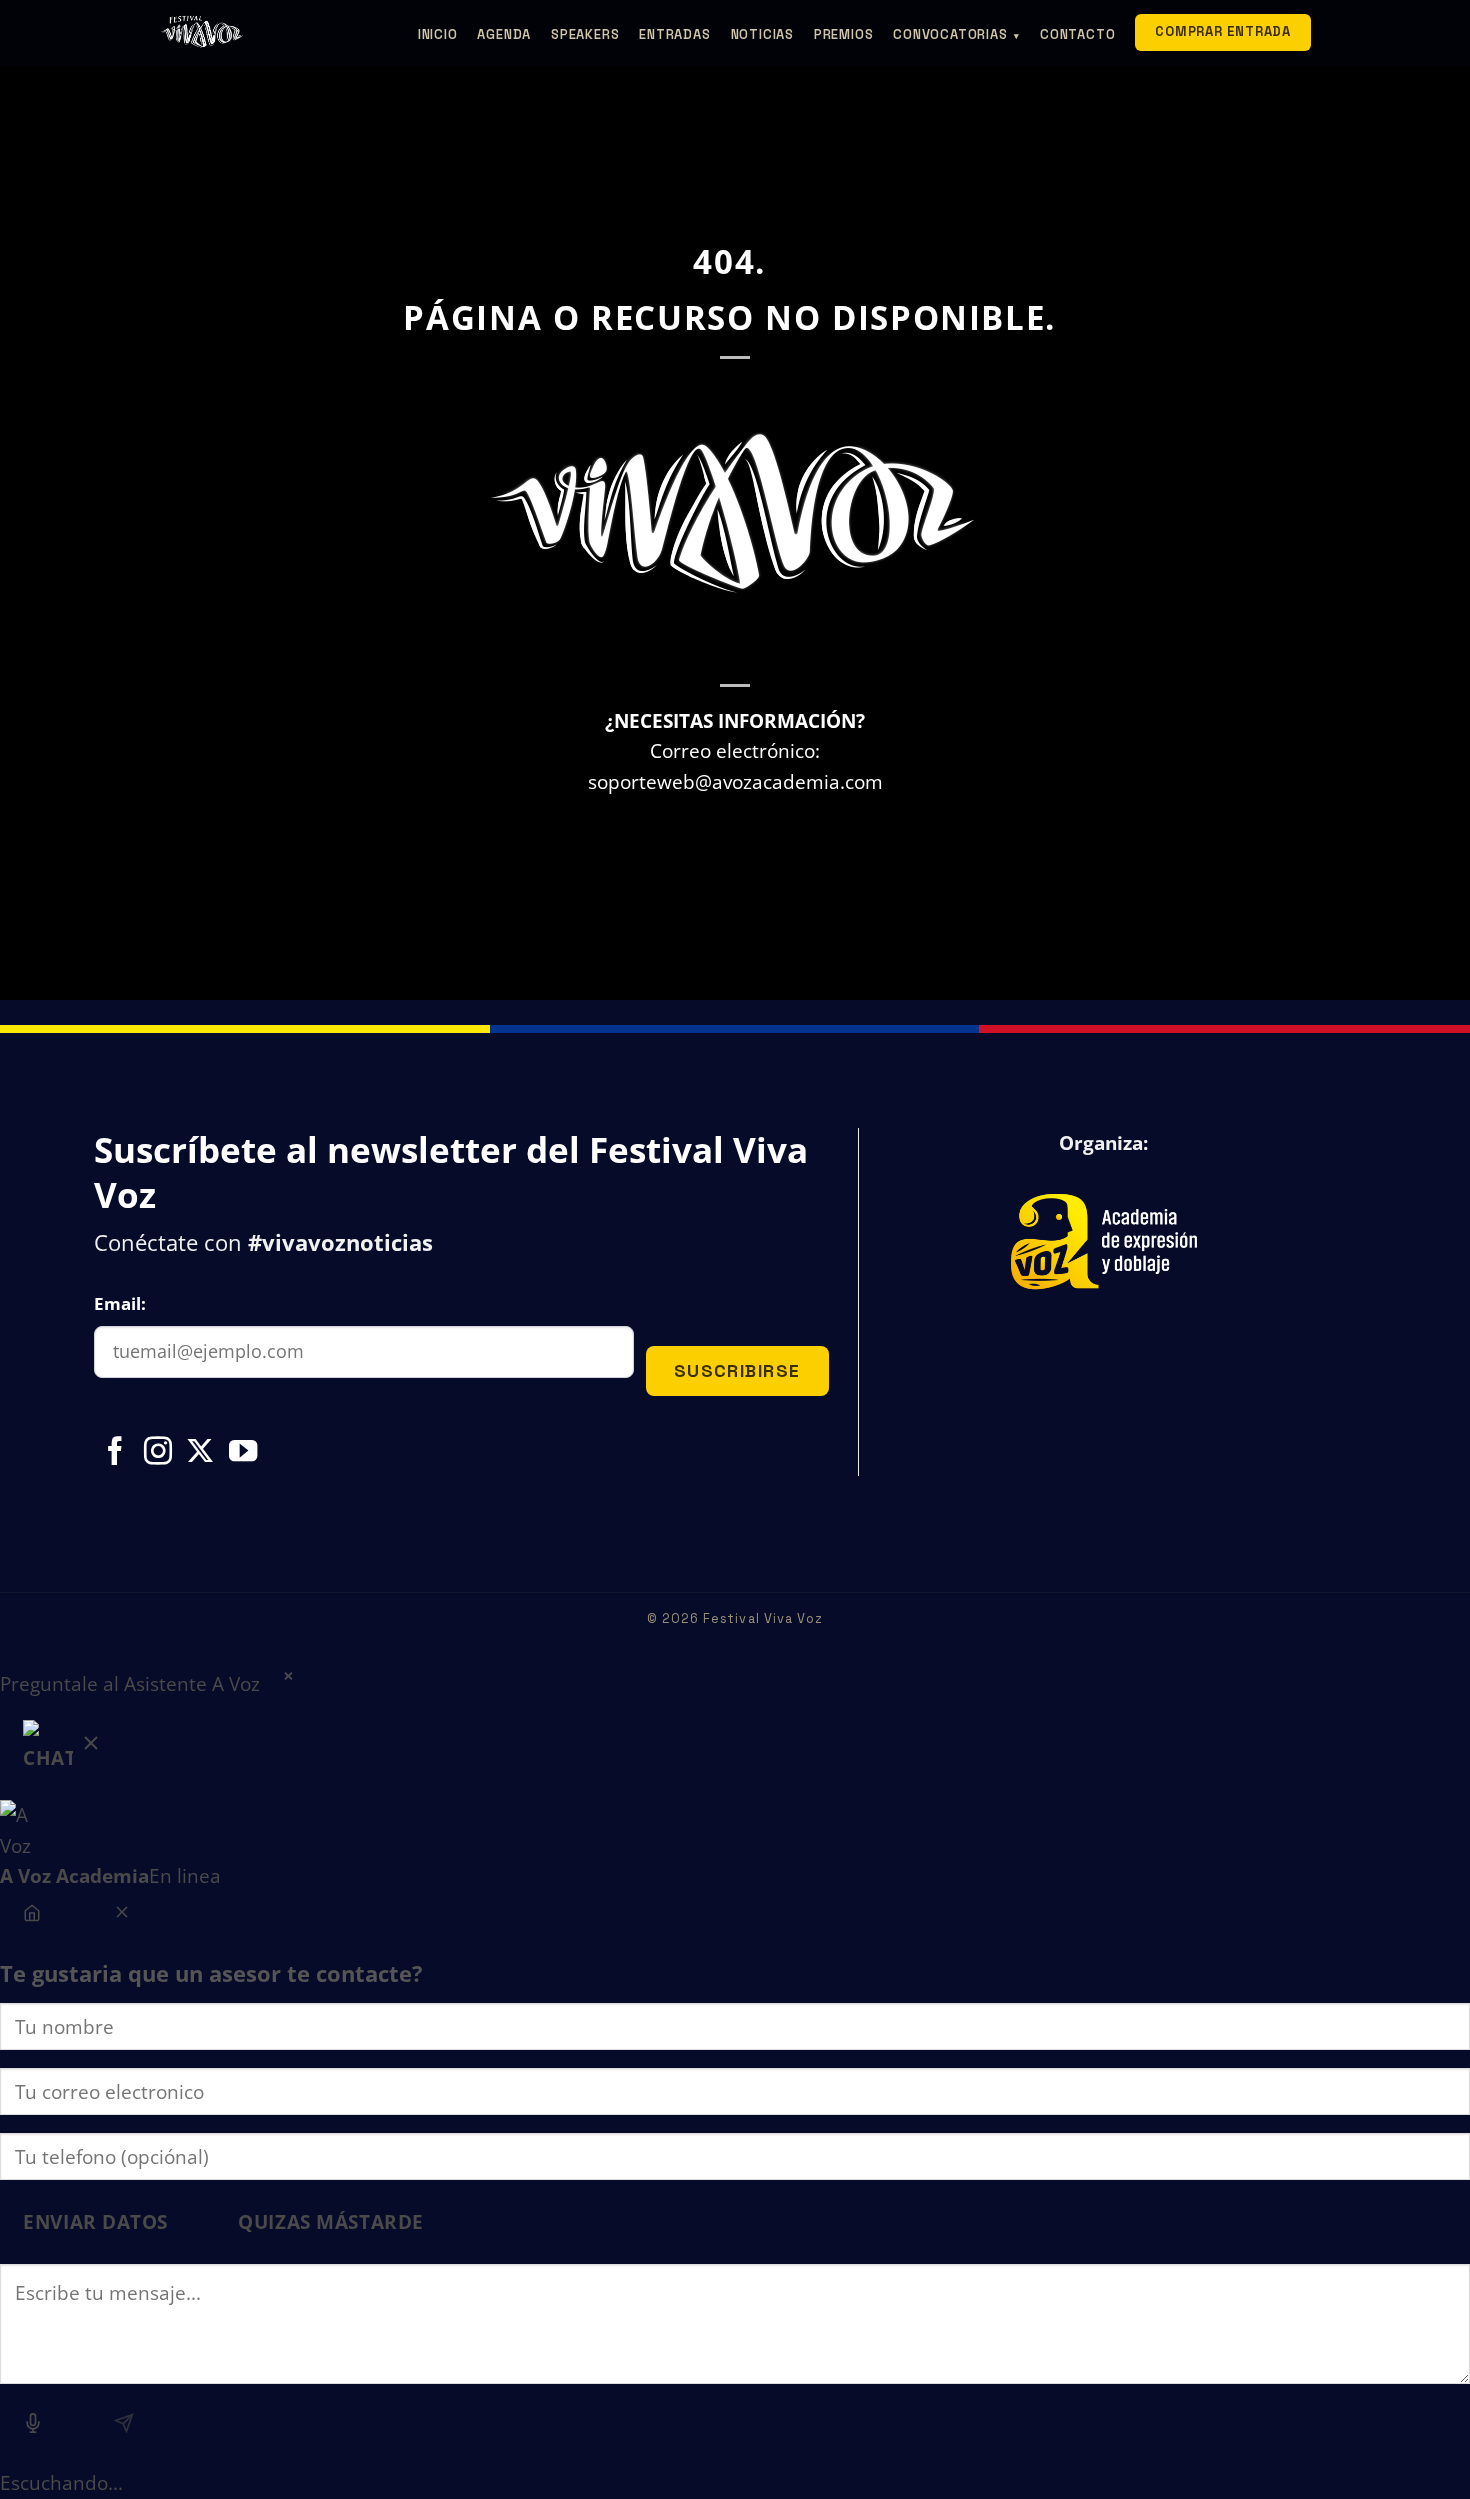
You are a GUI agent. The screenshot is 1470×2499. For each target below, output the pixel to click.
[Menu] (32, 1915)
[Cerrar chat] (121, 1915)
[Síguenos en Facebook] (115, 1453)
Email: (120, 1303)
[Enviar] (123, 2426)
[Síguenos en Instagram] (158, 1453)
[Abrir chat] (63, 1750)
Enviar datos (95, 2221)
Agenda (504, 34)
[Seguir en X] (200, 1453)
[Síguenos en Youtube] (243, 1453)
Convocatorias (956, 34)
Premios (843, 34)
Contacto (1077, 34)
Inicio (438, 34)
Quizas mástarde (330, 2221)
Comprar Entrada (1223, 31)
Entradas (674, 34)
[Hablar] (33, 2426)
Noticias (762, 34)
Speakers (585, 34)
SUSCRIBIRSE (737, 1370)
